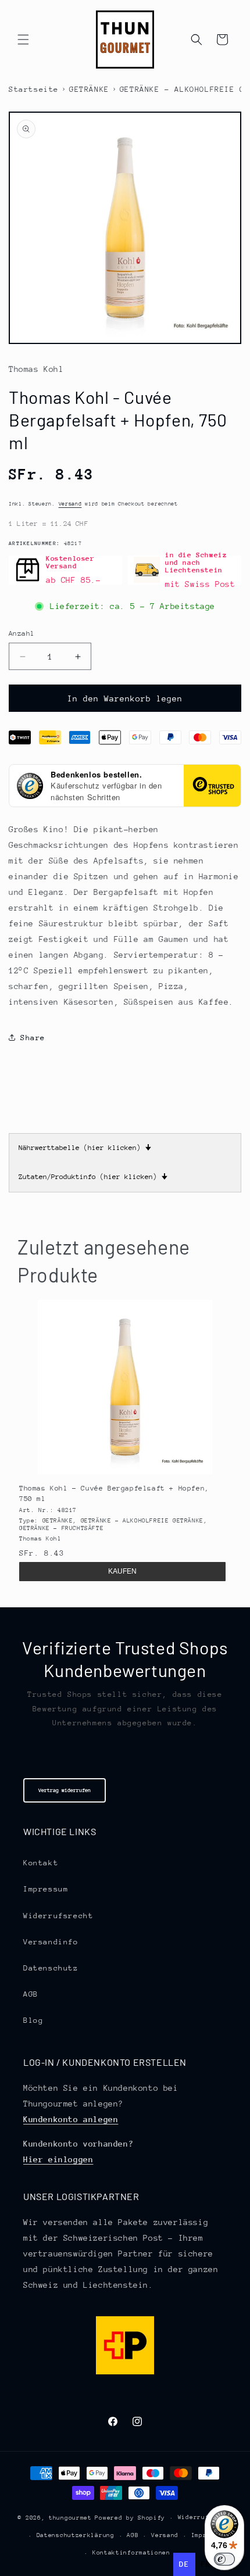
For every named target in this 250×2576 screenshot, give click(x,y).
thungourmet (70, 2518)
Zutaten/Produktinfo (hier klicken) (93, 1177)
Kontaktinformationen (131, 2553)
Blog (33, 2020)
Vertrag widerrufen (65, 1790)
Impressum (46, 1889)
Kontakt (41, 1863)
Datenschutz (51, 1968)
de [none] (184, 2564)
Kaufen (122, 1571)
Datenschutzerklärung (76, 2535)
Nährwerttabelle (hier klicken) (85, 1148)
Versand (70, 504)
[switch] (224, 2559)
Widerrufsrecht (58, 1916)
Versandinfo (51, 1942)
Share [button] (33, 1038)
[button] (23, 40)
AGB (31, 1994)
